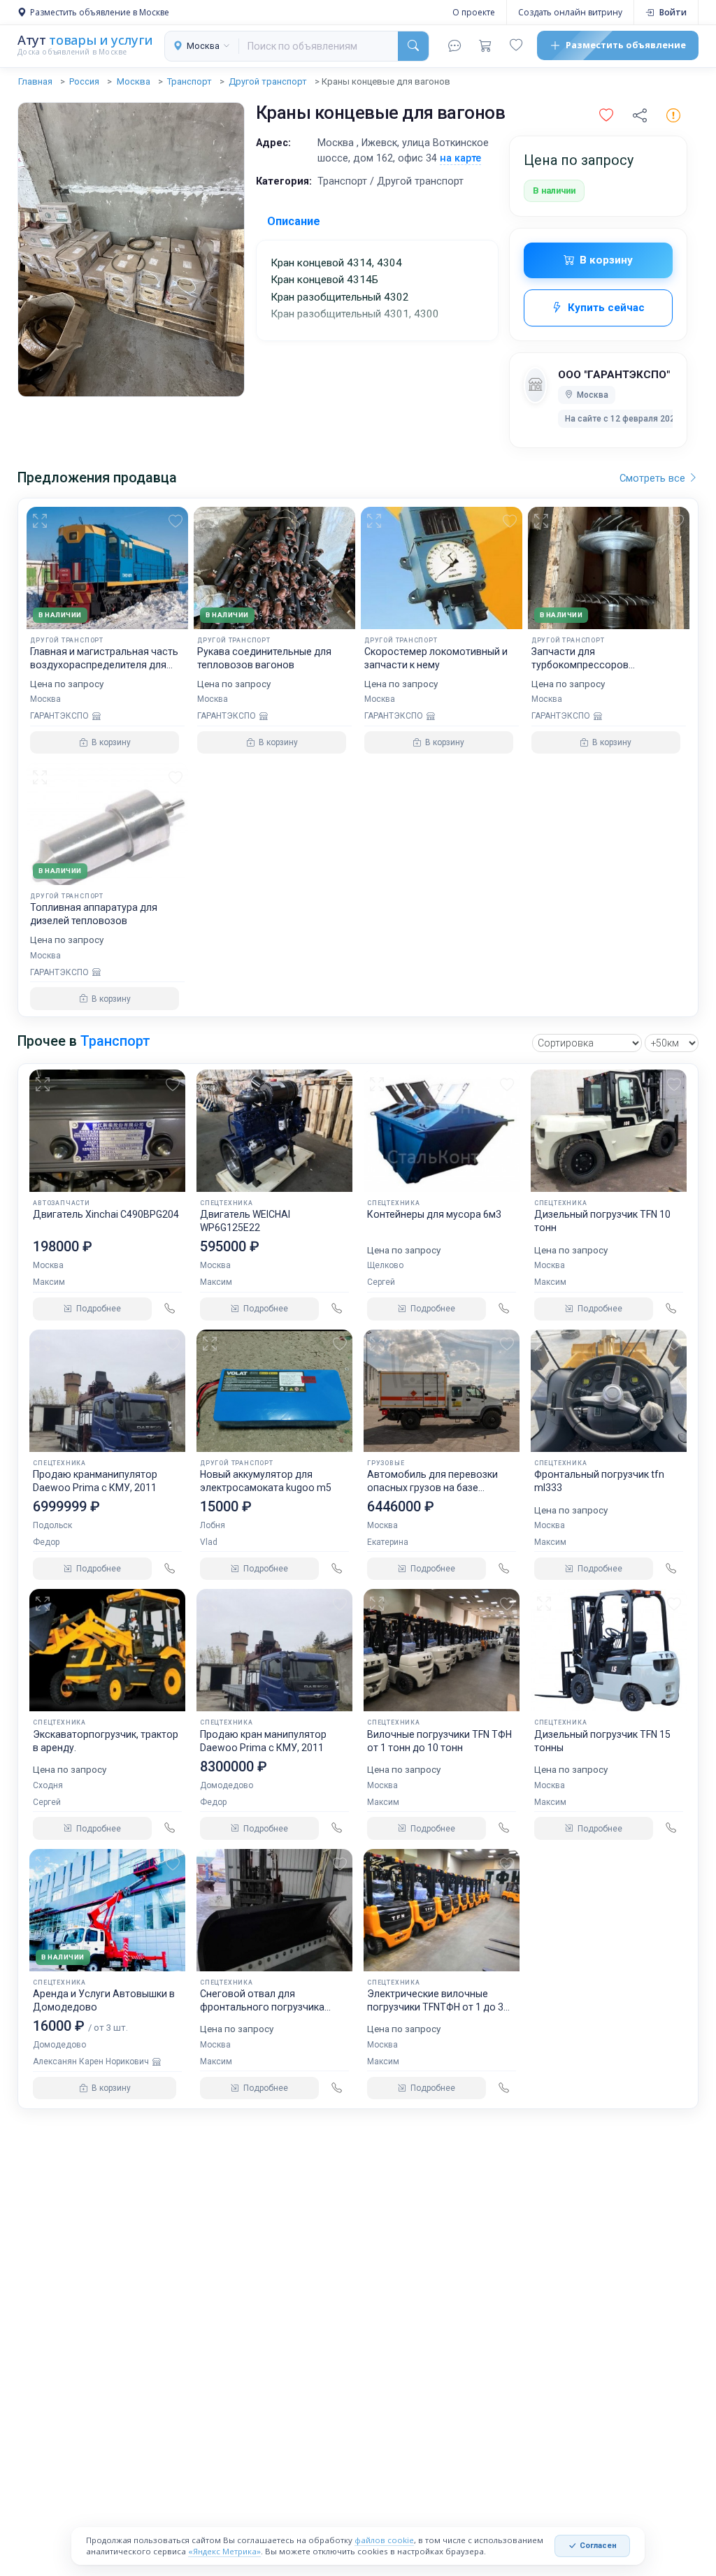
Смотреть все (654, 478)
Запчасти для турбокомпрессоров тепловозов (580, 665)
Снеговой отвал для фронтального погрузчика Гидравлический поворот (262, 2007)
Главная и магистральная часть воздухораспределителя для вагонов (104, 665)
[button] (606, 116)
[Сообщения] (454, 45)
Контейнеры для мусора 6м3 (434, 1214)
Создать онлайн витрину (570, 12)
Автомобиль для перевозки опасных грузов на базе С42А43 (432, 1488)
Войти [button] (673, 12)
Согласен (598, 2546)
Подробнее (99, 1309)
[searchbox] (318, 46)
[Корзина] (485, 45)
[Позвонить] (170, 1309)
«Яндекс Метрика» (224, 2551)
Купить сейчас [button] (606, 308)
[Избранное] (516, 45)
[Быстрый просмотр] (42, 521)
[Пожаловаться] (673, 116)
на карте (460, 158)
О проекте (474, 12)
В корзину (606, 260)
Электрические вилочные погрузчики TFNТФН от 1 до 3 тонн (435, 2007)
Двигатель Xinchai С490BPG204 (106, 1214)
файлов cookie (384, 2540)
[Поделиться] (640, 116)
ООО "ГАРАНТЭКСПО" (614, 375)
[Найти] (413, 46)
